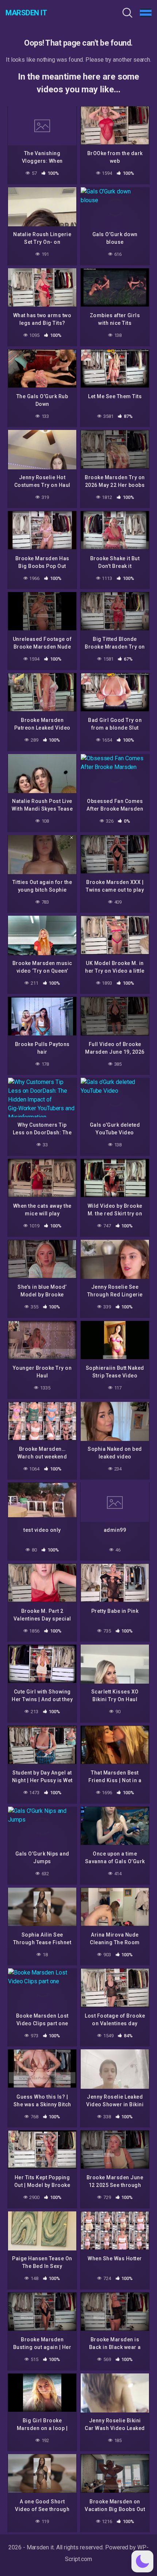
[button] (142, 2561)
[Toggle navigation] (146, 13)
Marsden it (26, 13)
